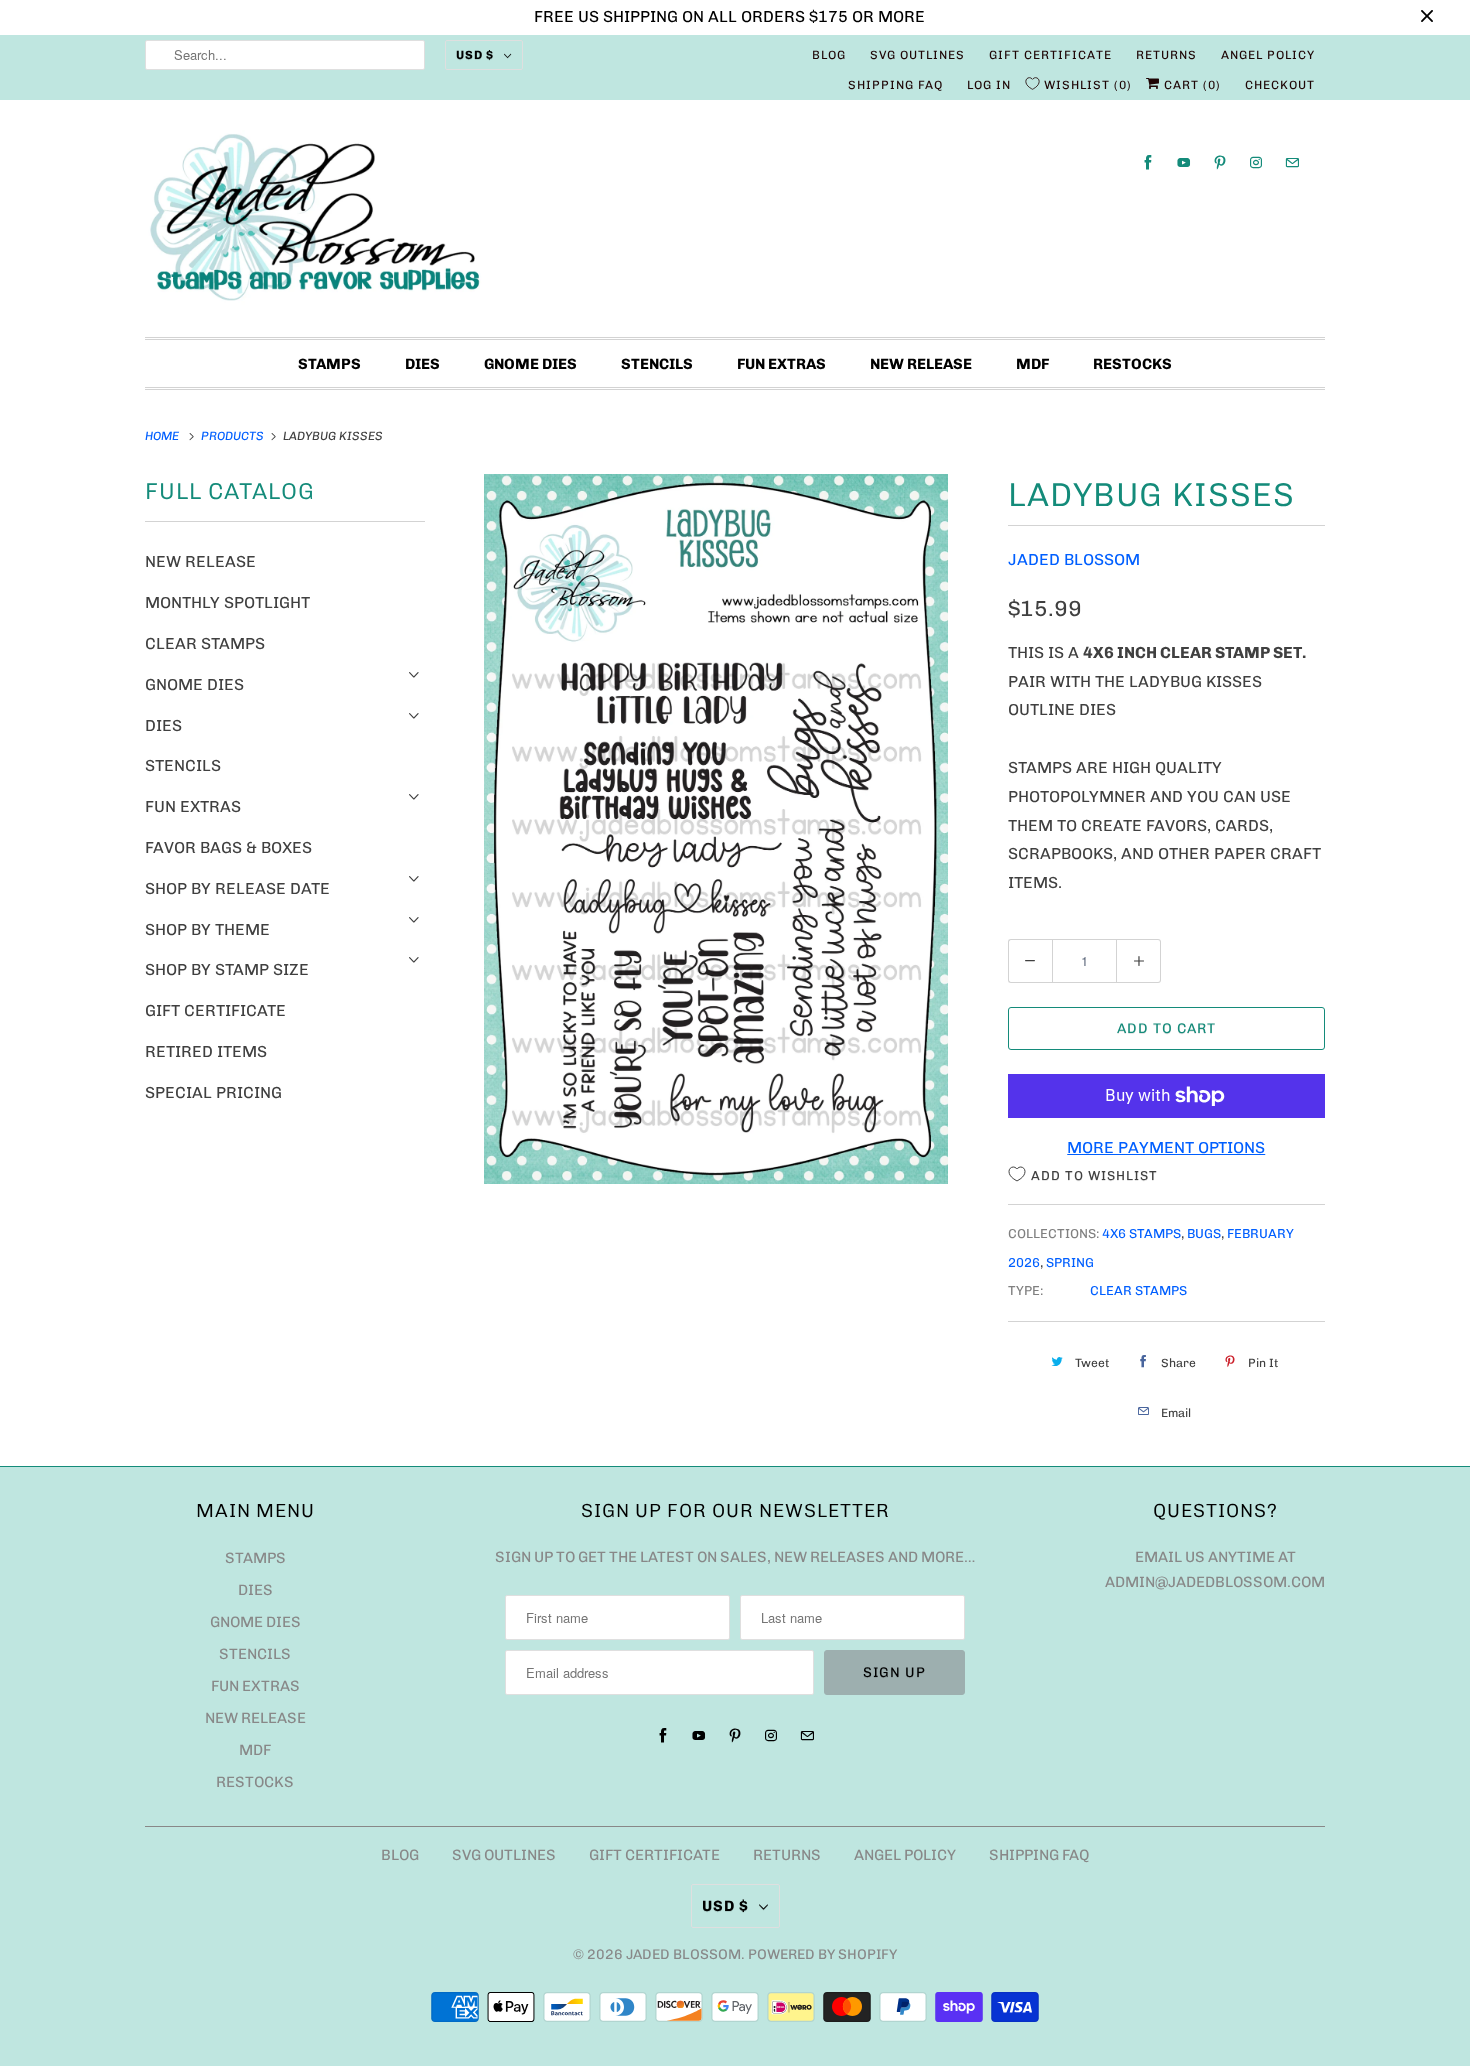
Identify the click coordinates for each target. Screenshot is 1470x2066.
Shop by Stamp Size (227, 969)
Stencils (657, 364)
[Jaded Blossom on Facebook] (1148, 162)
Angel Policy (1268, 55)
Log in (989, 85)
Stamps (329, 364)
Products (234, 436)
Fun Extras (781, 364)
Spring (1070, 1262)
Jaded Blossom (1074, 559)
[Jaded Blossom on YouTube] (1184, 162)
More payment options (1166, 1147)
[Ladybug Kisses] (716, 829)
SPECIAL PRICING (213, 1092)
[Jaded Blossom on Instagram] (1256, 162)
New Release (921, 364)
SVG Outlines (917, 55)
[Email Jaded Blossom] (1292, 162)
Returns (1166, 55)
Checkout (1280, 85)
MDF (1032, 364)
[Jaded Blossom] (735, 223)
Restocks (1132, 364)
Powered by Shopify (822, 1954)
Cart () (1190, 85)
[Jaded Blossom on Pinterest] (1220, 162)
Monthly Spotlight (227, 602)
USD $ (475, 55)
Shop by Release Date (237, 888)
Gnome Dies (530, 364)
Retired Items (206, 1051)
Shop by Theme (207, 929)
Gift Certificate (1050, 55)
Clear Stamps (205, 643)
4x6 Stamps (1141, 1233)
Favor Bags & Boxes (228, 847)
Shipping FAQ (895, 85)
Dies (422, 364)
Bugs (1204, 1233)
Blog (829, 55)
